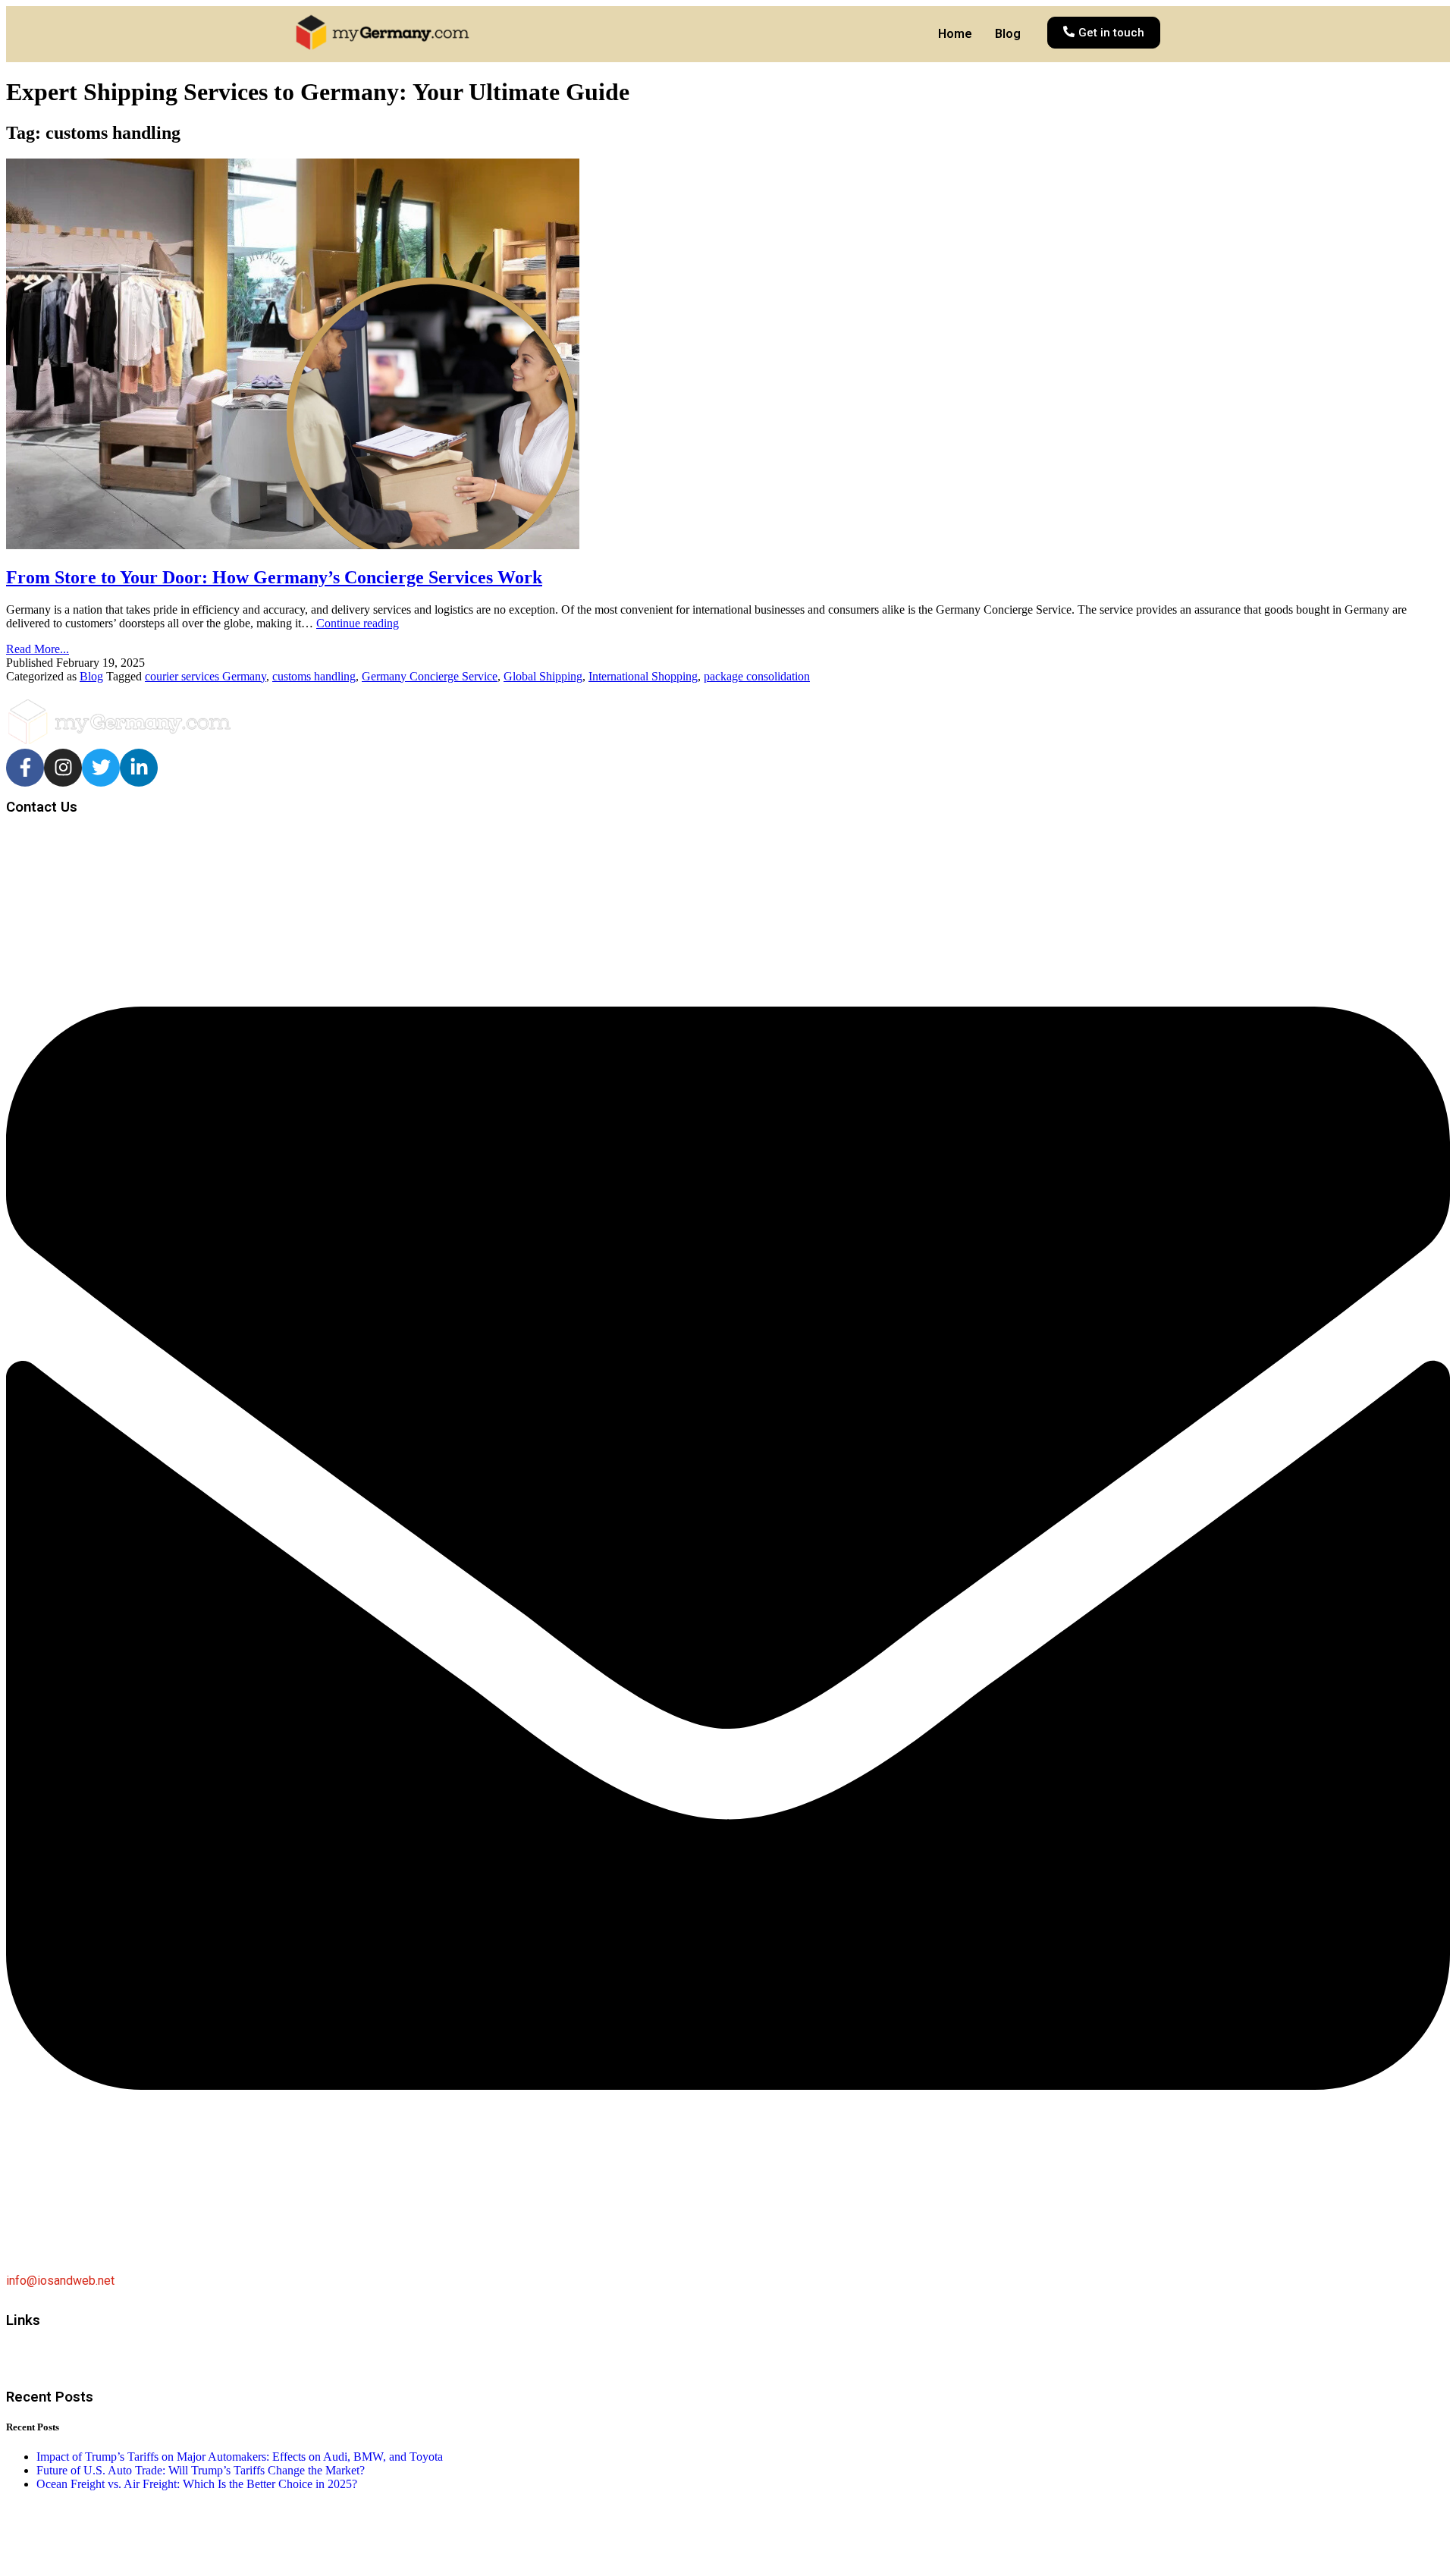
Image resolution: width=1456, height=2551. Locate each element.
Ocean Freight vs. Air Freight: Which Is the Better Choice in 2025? (197, 2484)
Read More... (38, 649)
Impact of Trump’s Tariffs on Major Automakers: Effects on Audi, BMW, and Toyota (240, 2457)
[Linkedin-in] (139, 768)
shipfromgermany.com (162, 2524)
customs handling (314, 676)
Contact (29, 2346)
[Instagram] (63, 768)
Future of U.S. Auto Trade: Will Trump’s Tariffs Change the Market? (201, 2470)
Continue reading (358, 623)
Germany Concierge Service (430, 676)
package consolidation (757, 676)
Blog (1008, 34)
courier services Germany (206, 676)
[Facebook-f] (25, 768)
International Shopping (643, 676)
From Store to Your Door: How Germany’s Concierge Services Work (274, 577)
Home (955, 34)
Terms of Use (45, 2370)
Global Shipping (543, 676)
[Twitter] (101, 768)
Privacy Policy (45, 2358)
